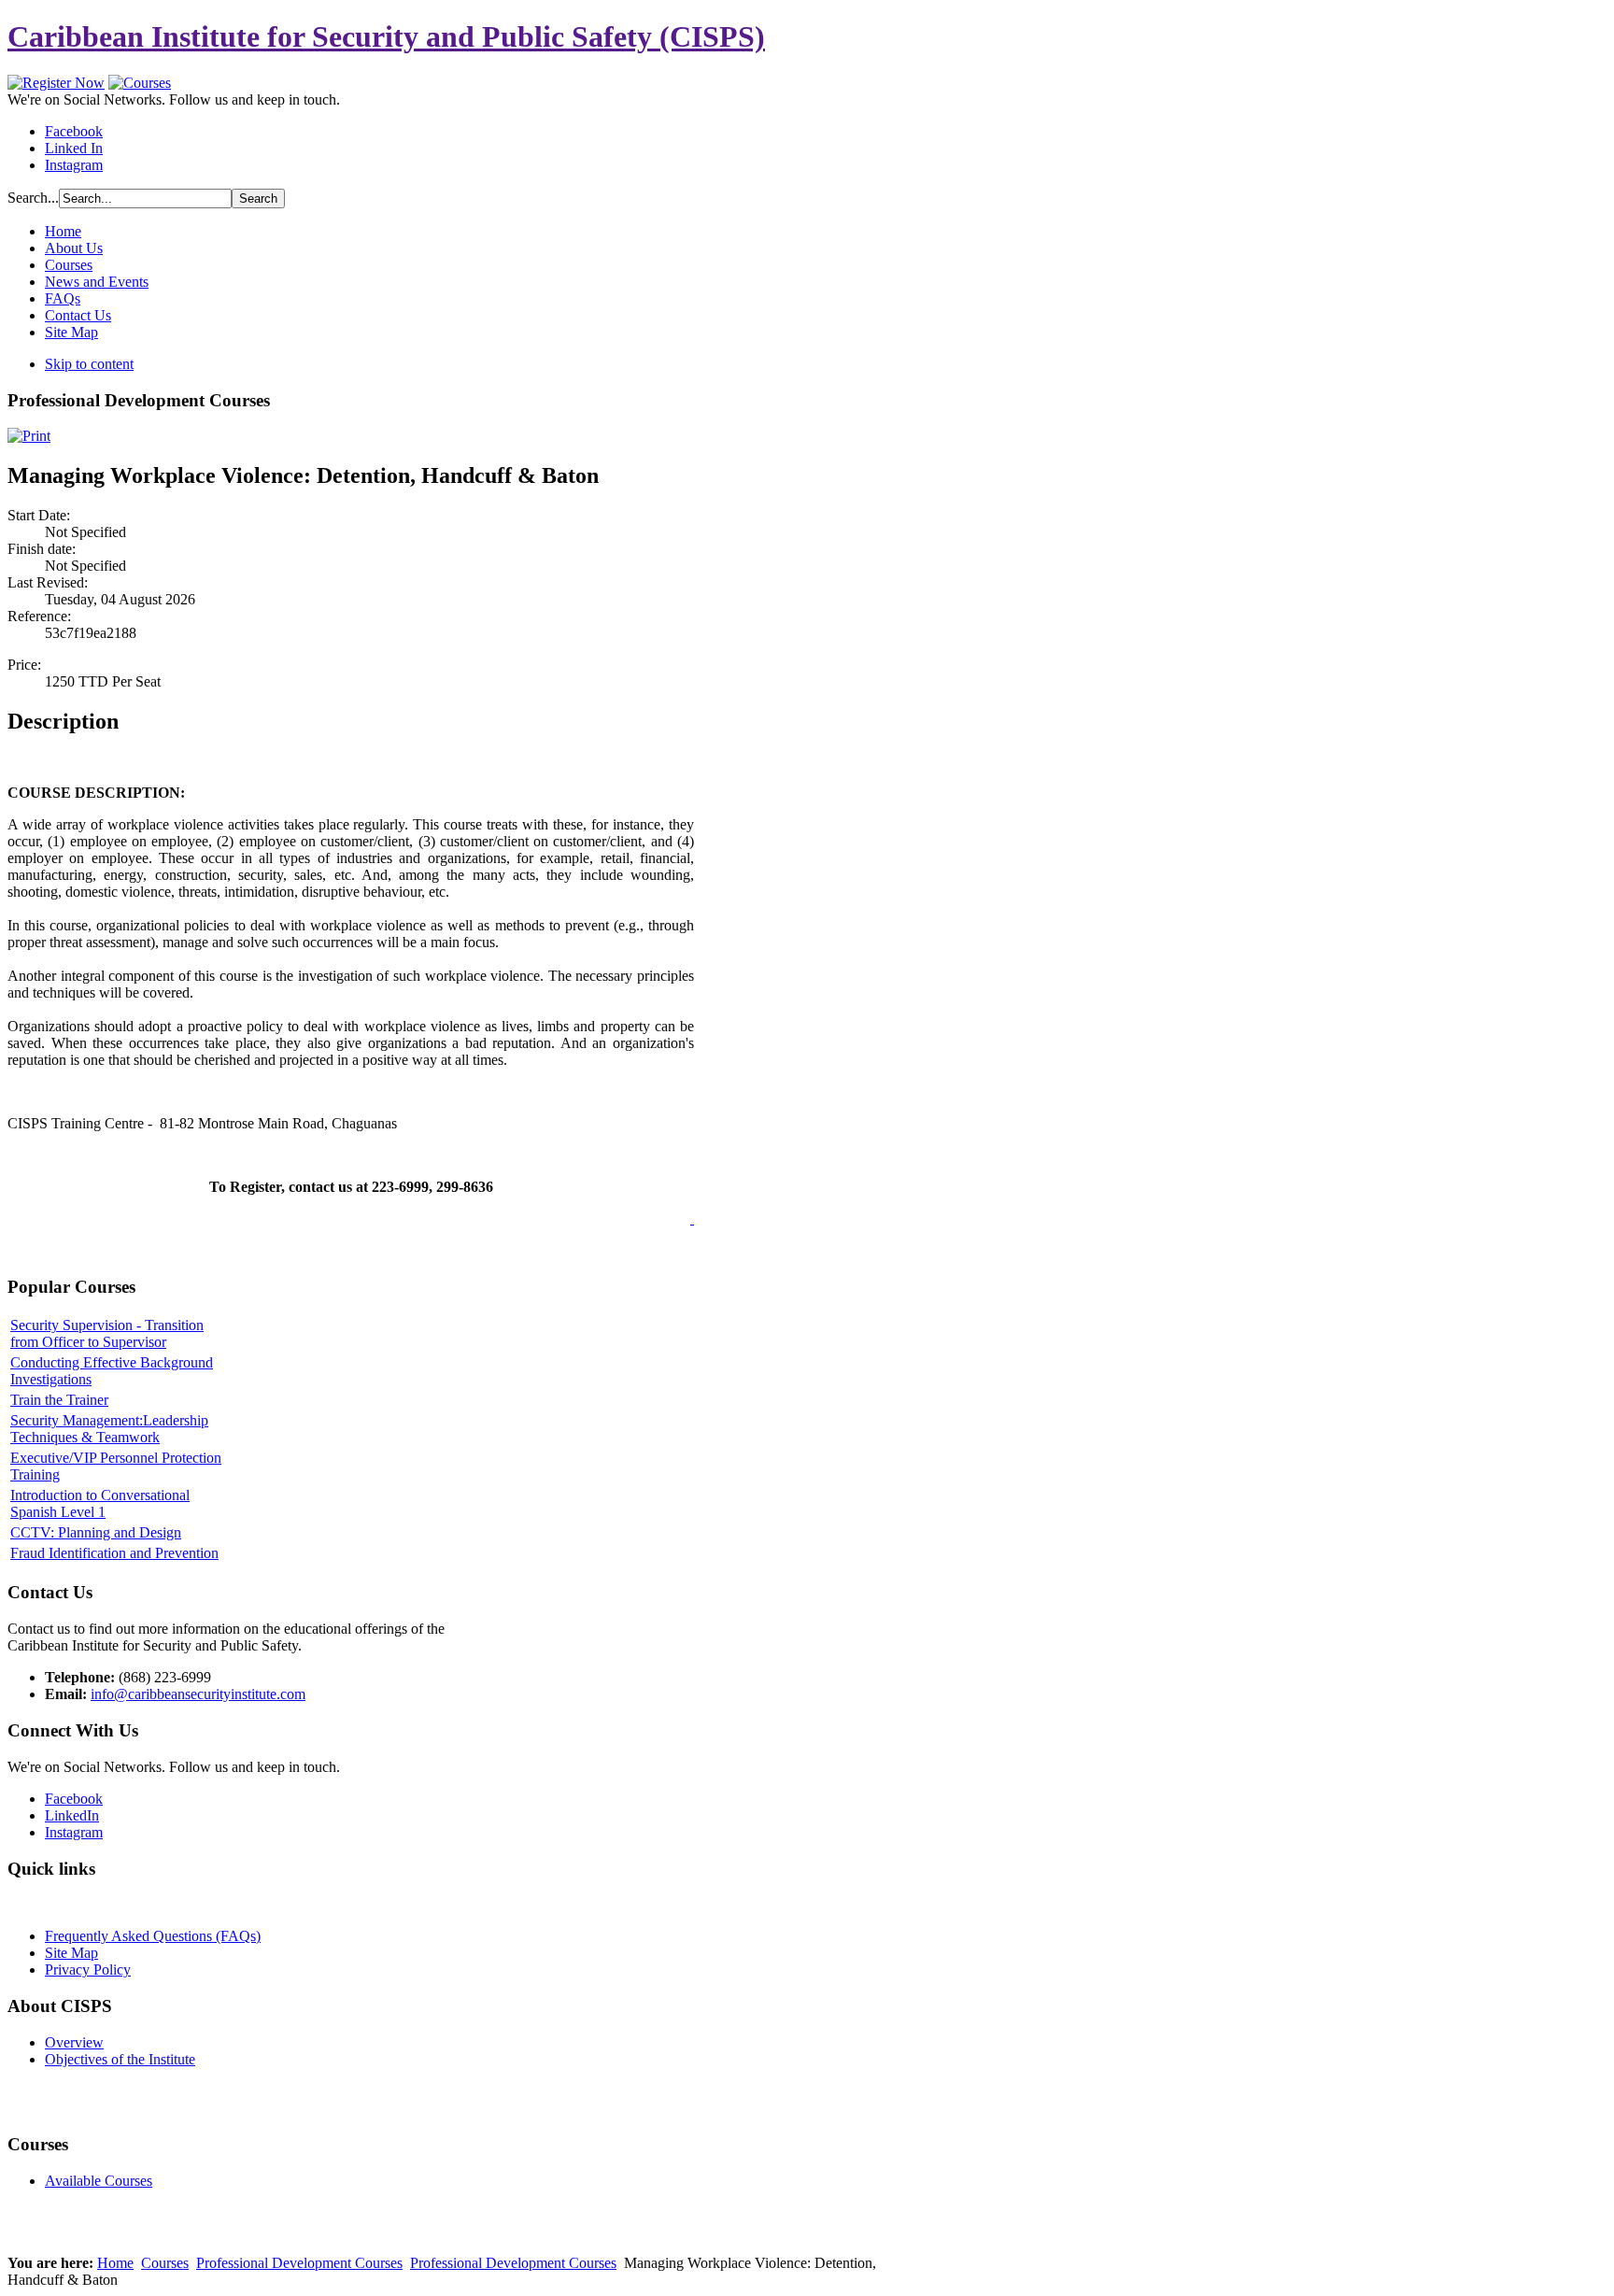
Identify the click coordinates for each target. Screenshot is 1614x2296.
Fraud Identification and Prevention (114, 1553)
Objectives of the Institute (120, 2059)
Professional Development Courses (299, 2263)
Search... (33, 198)
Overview (74, 2042)
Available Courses (99, 2181)
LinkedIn (72, 1815)
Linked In (74, 148)
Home (115, 2263)
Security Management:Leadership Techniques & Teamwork (109, 1429)
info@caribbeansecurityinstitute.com (198, 1694)
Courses (165, 2263)
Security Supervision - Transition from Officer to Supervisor (107, 1333)
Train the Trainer (59, 1400)
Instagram (74, 165)
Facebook (74, 131)
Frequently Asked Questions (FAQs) (153, 1936)
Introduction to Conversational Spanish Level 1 (100, 1503)
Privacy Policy (88, 1970)
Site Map (71, 1953)
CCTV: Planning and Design (96, 1532)
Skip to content (89, 364)
